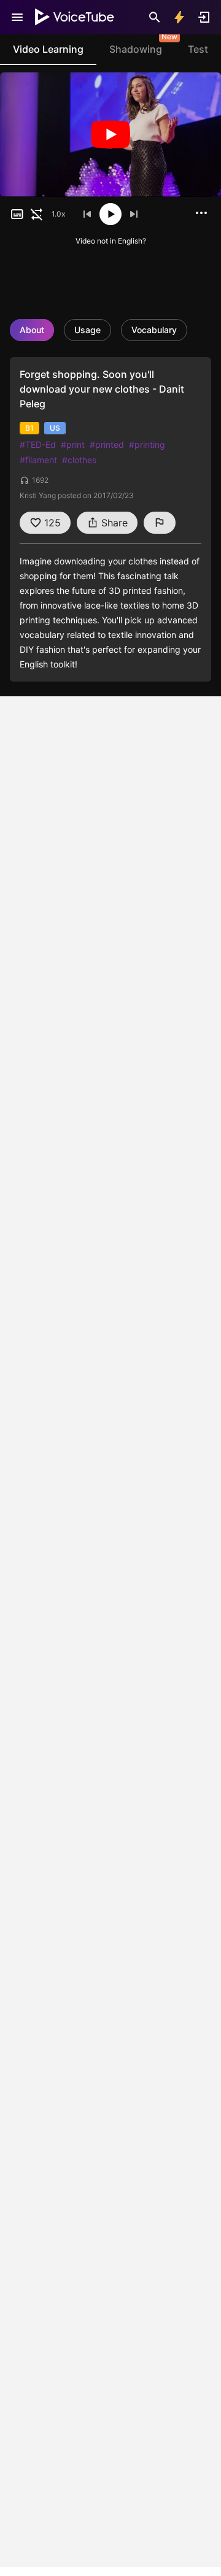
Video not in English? (111, 241)
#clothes (79, 460)
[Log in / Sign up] (204, 17)
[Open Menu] (17, 17)
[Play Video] (110, 135)
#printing (147, 444)
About (32, 330)
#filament (38, 460)
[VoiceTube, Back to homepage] (75, 17)
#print (73, 444)
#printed (107, 444)
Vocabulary (154, 330)
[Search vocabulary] (155, 17)
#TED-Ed (38, 444)
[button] (17, 214)
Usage (87, 330)
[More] (201, 213)
